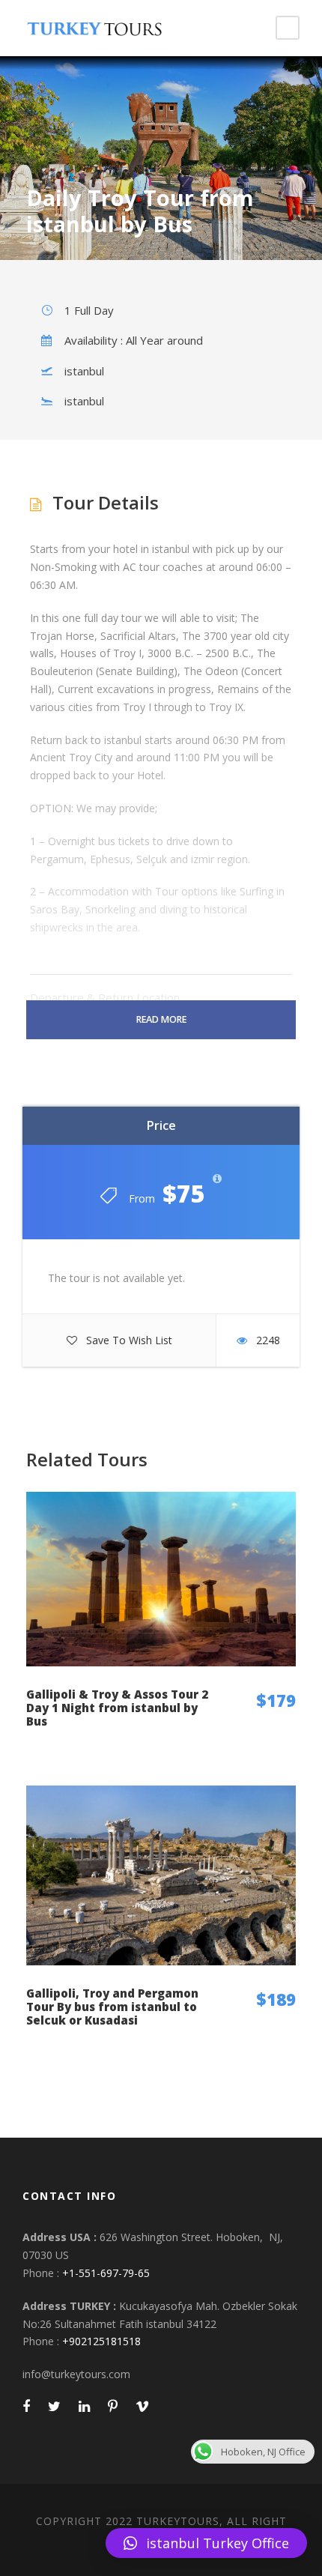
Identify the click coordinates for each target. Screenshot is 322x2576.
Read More (161, 1019)
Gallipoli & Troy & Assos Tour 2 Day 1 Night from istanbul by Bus (117, 1708)
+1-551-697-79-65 (106, 2273)
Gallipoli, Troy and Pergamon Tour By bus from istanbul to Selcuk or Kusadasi (112, 2007)
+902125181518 (101, 2341)
